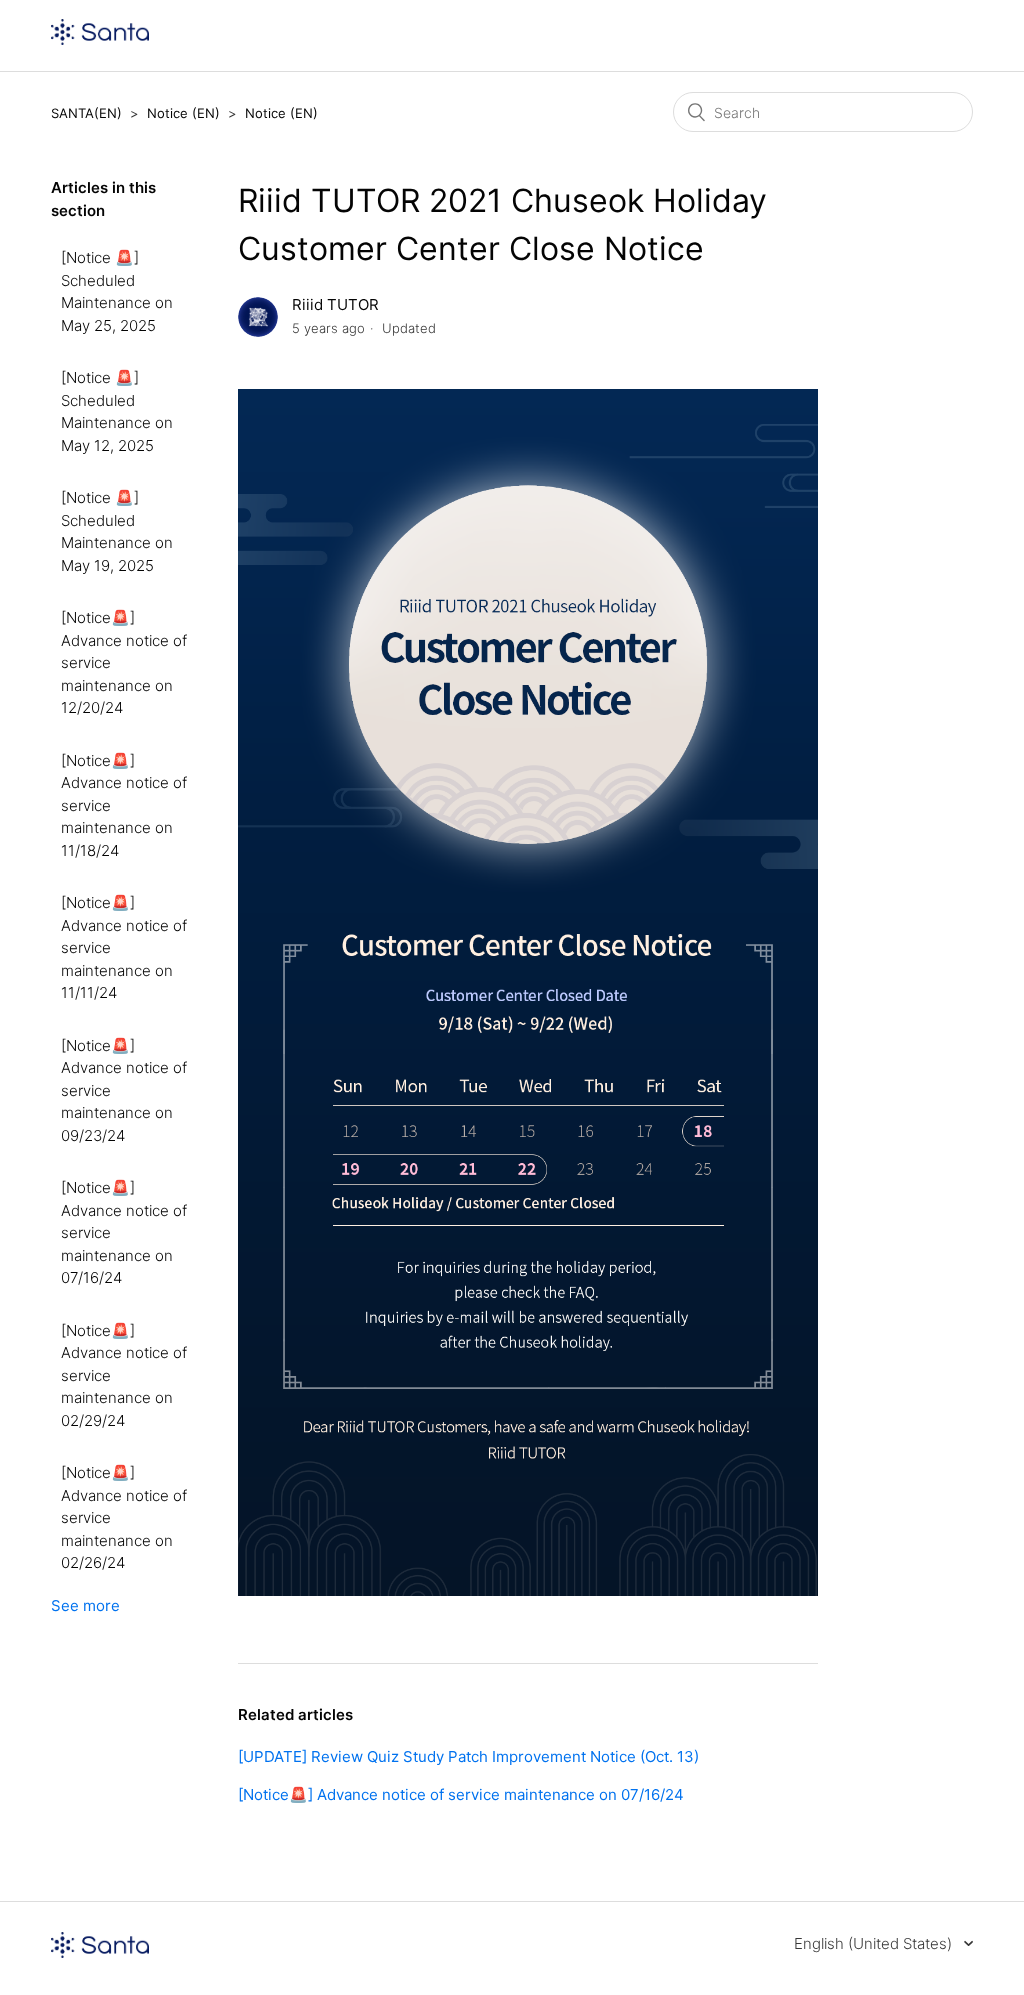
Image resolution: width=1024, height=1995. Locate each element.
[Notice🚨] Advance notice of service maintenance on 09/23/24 (124, 1090)
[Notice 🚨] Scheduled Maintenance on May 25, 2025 (117, 291)
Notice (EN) (183, 113)
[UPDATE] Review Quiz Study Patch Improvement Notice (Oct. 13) (468, 1756)
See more (85, 1605)
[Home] (100, 39)
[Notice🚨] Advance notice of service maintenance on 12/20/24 (124, 662)
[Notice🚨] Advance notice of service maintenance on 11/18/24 (124, 805)
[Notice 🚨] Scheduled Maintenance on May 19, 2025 (117, 531)
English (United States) (875, 1943)
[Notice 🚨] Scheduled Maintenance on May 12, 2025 (117, 411)
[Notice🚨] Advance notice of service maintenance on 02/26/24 (124, 1517)
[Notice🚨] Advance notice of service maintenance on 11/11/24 (124, 947)
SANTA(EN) (86, 113)
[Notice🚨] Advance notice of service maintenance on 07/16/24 (124, 1232)
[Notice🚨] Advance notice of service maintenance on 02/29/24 (124, 1375)
